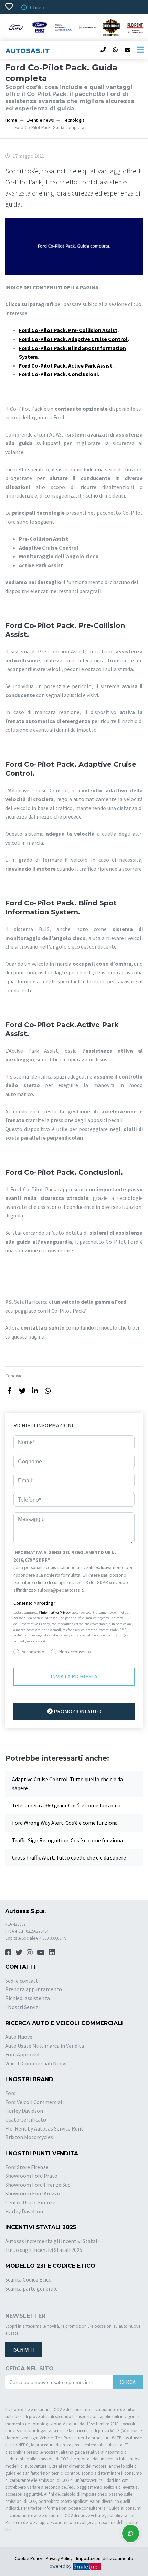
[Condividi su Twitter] (22, 1391)
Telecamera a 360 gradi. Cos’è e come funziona (66, 1805)
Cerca (128, 2382)
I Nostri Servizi (22, 2007)
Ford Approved (22, 2054)
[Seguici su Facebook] (8, 1952)
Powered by (60, 2566)
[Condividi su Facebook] (9, 1391)
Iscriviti (24, 2349)
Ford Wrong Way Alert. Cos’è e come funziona (65, 1823)
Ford (10, 2093)
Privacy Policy (59, 2559)
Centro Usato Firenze (30, 2202)
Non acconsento (75, 1652)
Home (11, 120)
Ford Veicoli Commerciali (34, 2102)
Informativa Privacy (56, 1612)
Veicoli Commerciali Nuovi (36, 2063)
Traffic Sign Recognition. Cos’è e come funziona (67, 1840)
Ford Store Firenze (27, 2167)
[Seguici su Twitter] (19, 1952)
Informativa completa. (107, 1590)
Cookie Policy (28, 2559)
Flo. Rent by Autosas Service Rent (44, 2128)
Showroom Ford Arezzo (33, 2193)
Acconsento (33, 1652)
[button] (74, 1603)
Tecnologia (74, 120)
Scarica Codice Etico (28, 2279)
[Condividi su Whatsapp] (48, 1391)
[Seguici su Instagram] (30, 1952)
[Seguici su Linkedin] (52, 1952)
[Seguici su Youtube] (41, 1952)
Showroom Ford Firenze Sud (38, 2185)
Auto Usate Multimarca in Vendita (45, 2046)
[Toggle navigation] (140, 50)
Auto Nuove (19, 2037)
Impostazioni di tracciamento (105, 2559)
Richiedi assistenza (28, 1998)
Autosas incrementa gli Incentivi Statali (52, 2241)
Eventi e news (40, 120)
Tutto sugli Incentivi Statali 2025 (44, 2250)
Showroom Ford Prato (31, 2176)
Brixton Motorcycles (29, 2137)
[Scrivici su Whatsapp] (131, 2533)
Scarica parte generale (31, 2288)
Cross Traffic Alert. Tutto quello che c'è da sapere (69, 1857)
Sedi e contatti (22, 1981)
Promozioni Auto (77, 1711)
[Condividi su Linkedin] (35, 1391)
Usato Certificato (26, 2119)
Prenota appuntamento (34, 1989)
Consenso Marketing (35, 1603)
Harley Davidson (24, 2111)
